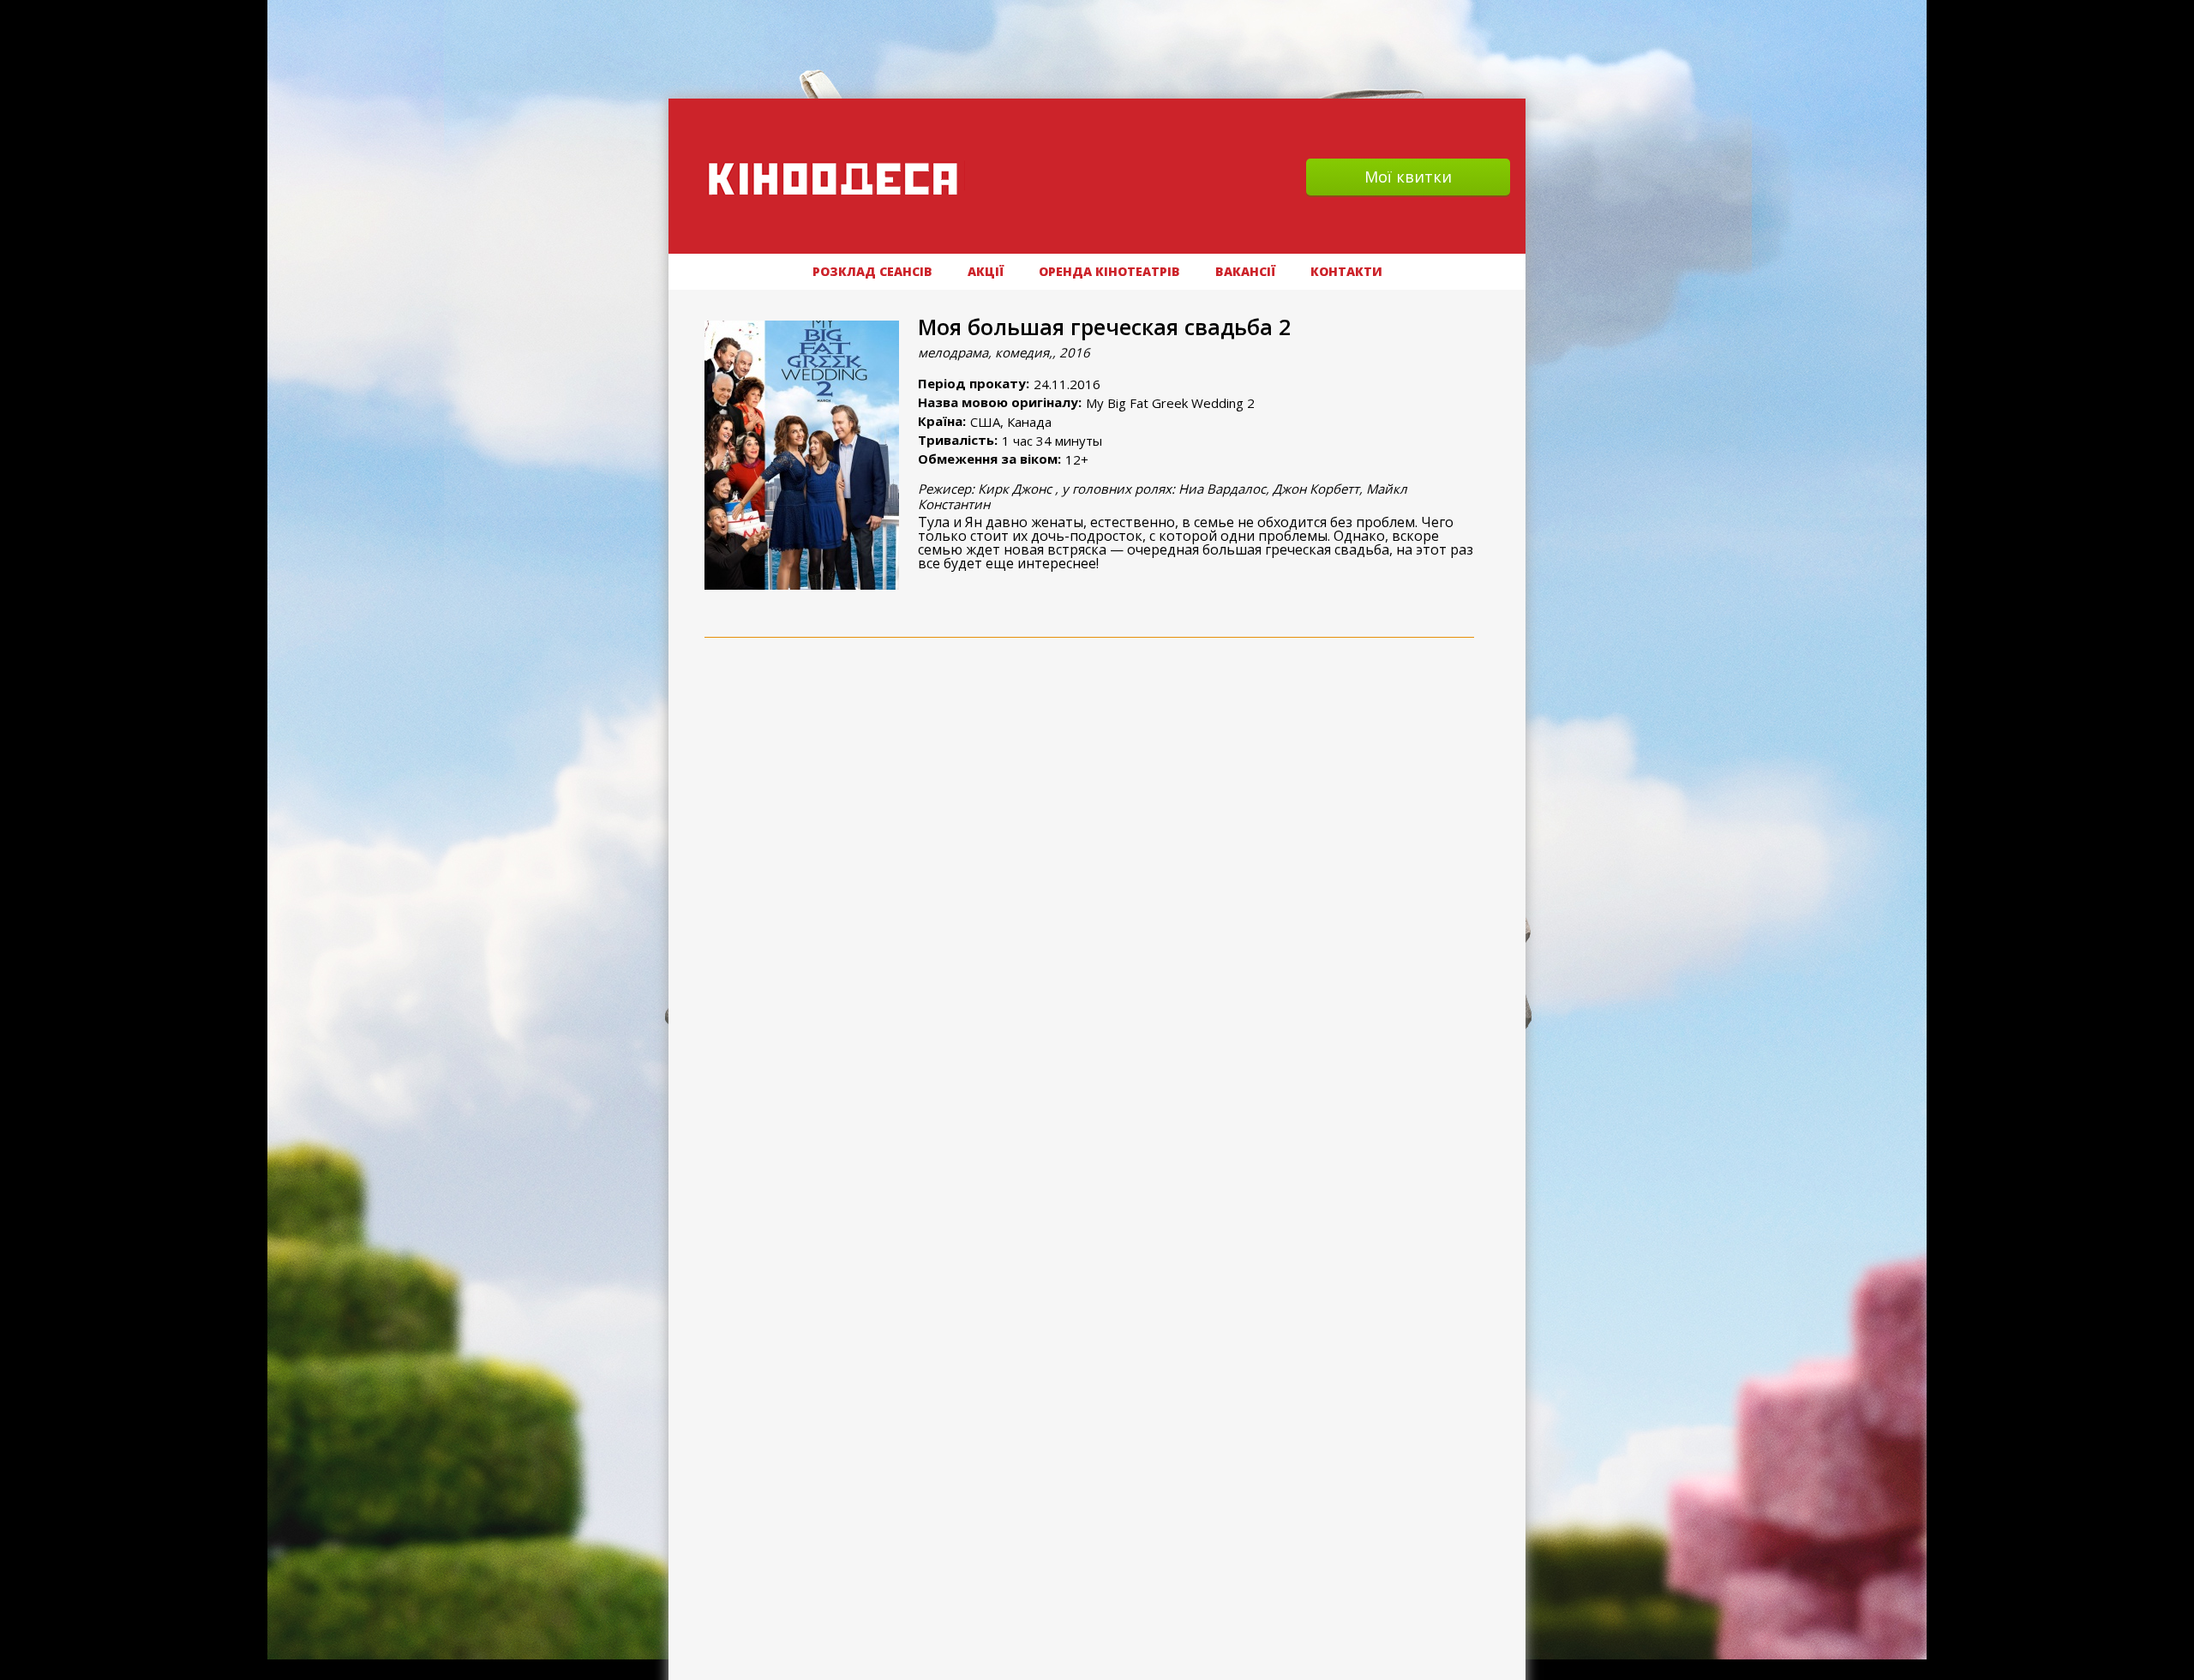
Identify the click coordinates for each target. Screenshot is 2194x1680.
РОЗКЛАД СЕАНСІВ (872, 271)
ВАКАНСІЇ (1245, 271)
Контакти (1346, 271)
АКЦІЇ (986, 271)
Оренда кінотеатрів (1109, 271)
